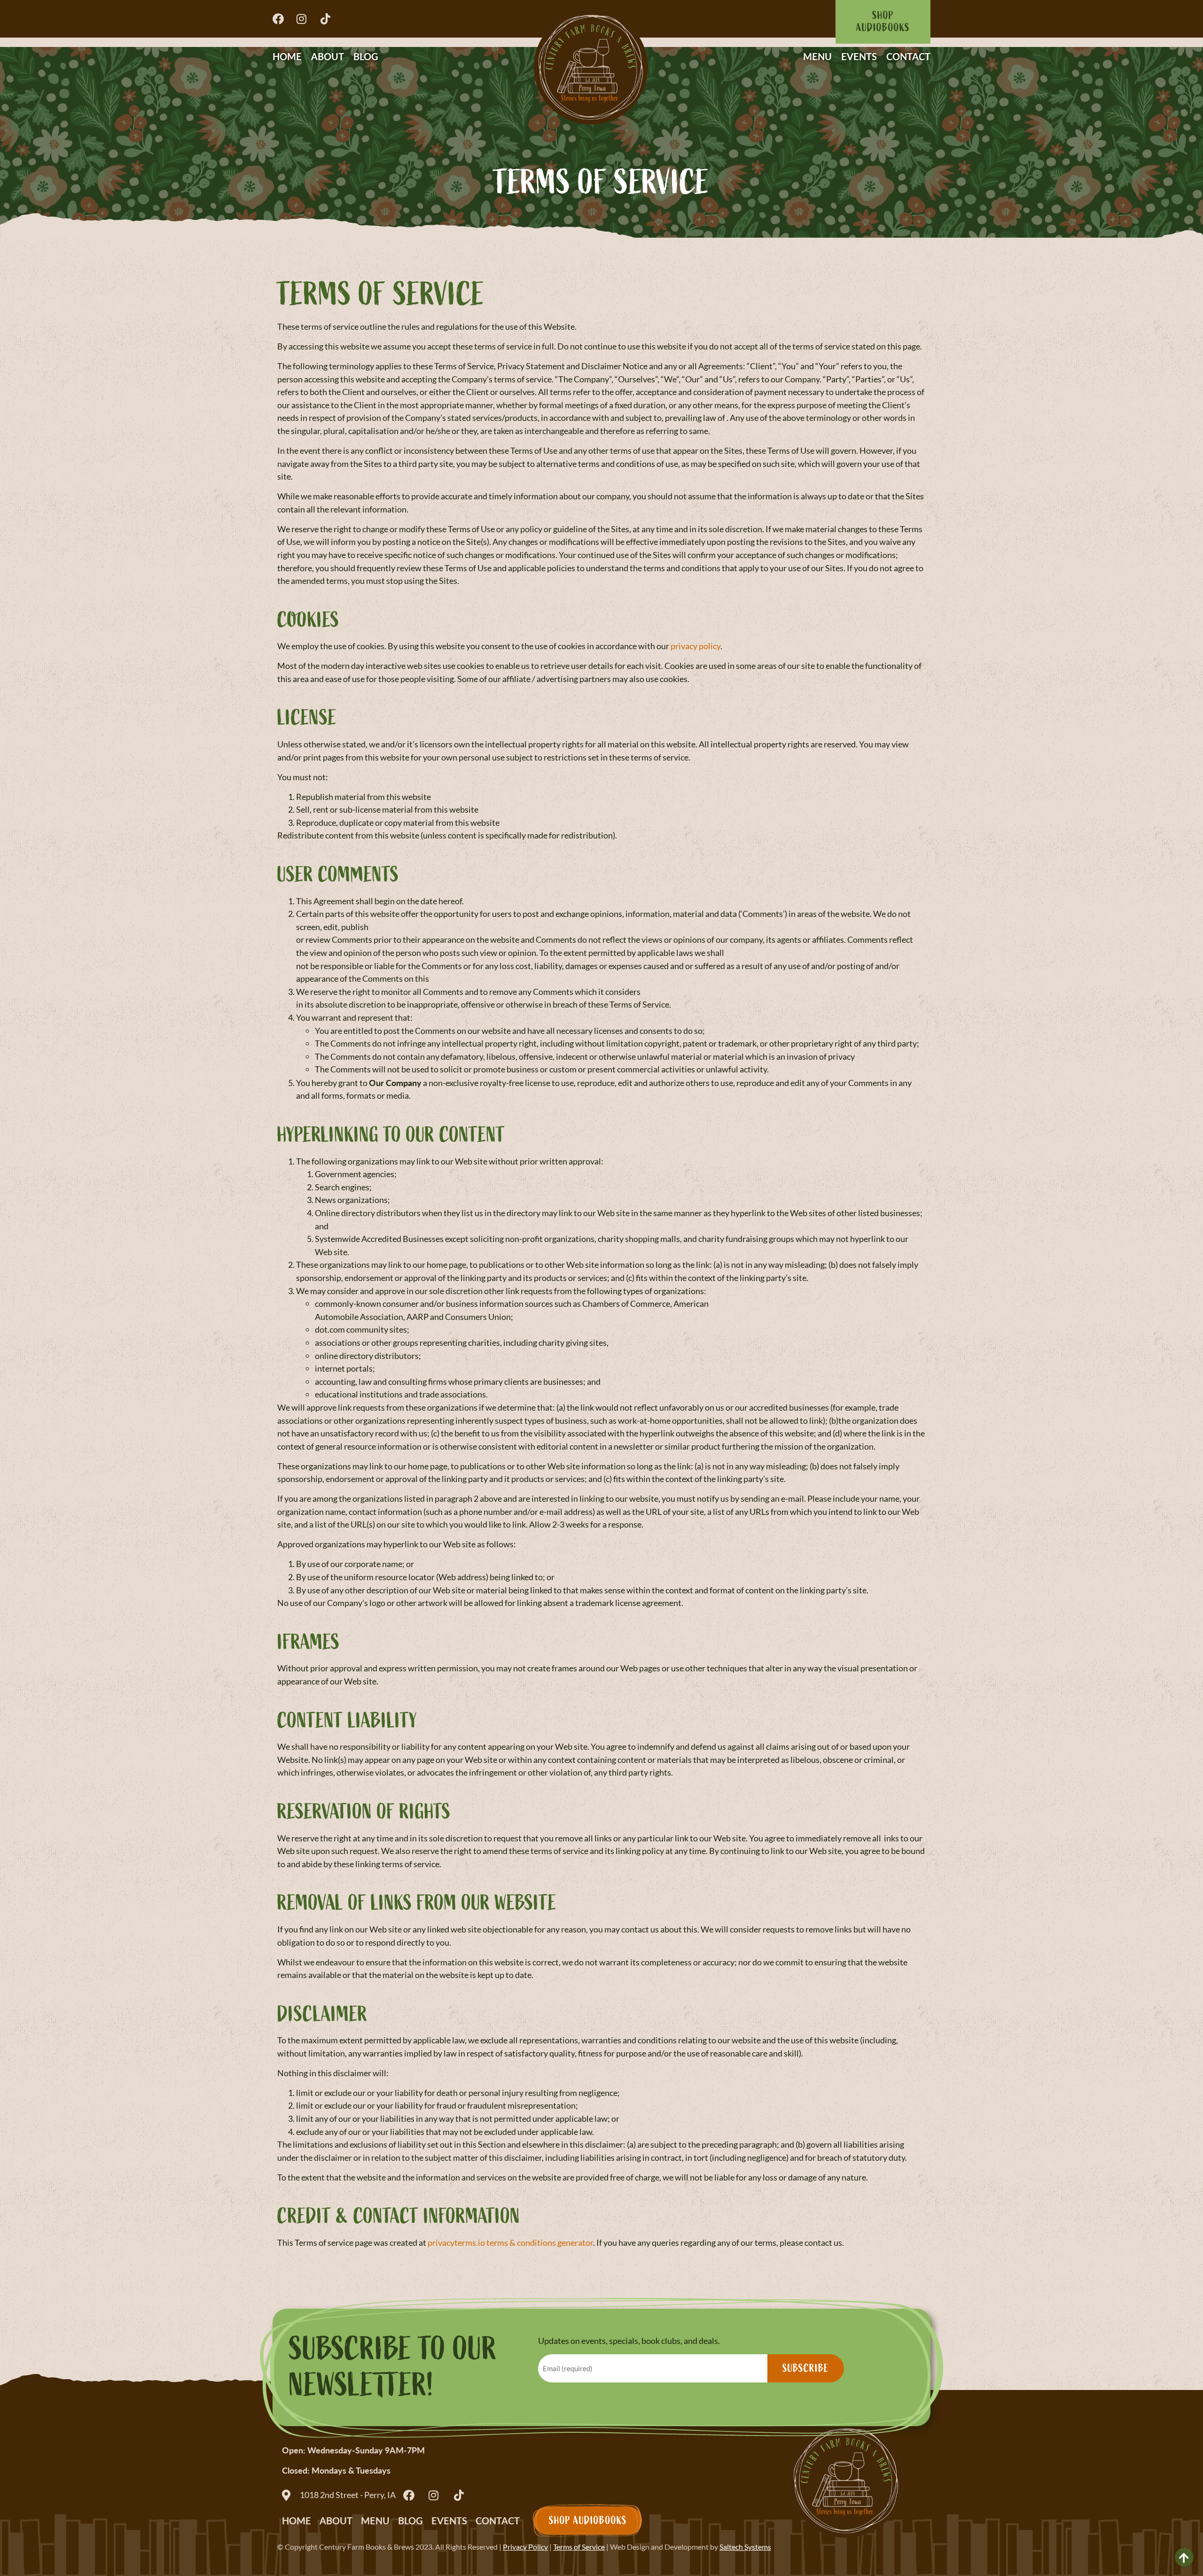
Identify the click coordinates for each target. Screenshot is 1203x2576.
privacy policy (695, 646)
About (328, 56)
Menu (817, 56)
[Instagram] (305, 19)
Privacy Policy (525, 2547)
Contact (908, 56)
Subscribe (806, 2368)
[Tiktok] (329, 19)
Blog (366, 56)
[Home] (591, 66)
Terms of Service (579, 2547)
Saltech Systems (745, 2547)
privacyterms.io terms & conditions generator (510, 2242)
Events (859, 56)
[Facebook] (281, 19)
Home (287, 56)
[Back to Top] (1184, 2557)
